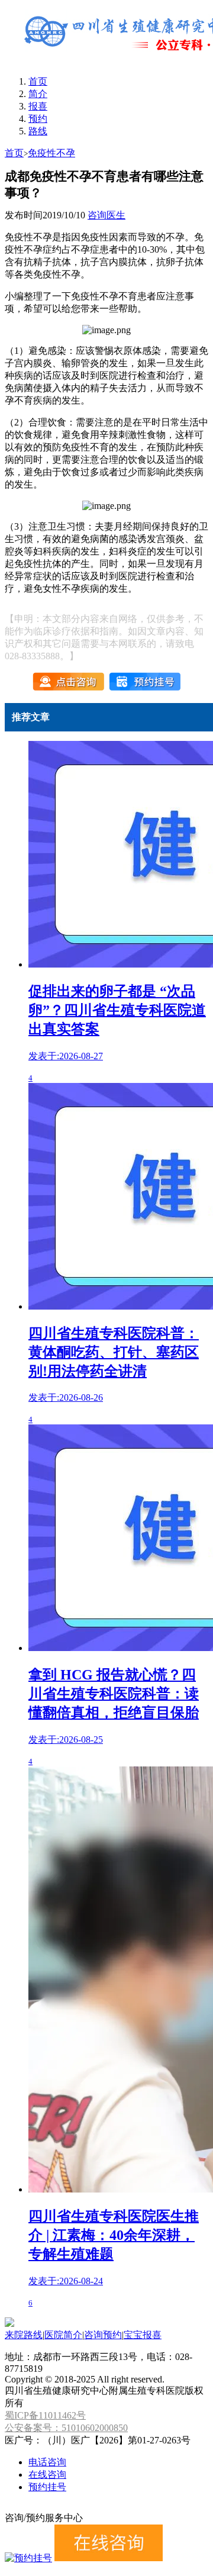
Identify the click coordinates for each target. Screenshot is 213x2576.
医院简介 (63, 2335)
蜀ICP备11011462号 (45, 2415)
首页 (38, 81)
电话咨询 (47, 2462)
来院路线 (24, 2335)
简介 (38, 94)
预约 (38, 119)
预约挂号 (47, 2487)
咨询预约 (103, 2335)
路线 (38, 131)
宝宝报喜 (143, 2335)
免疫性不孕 (51, 153)
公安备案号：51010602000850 (66, 2428)
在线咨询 (47, 2475)
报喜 (38, 106)
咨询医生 (106, 215)
